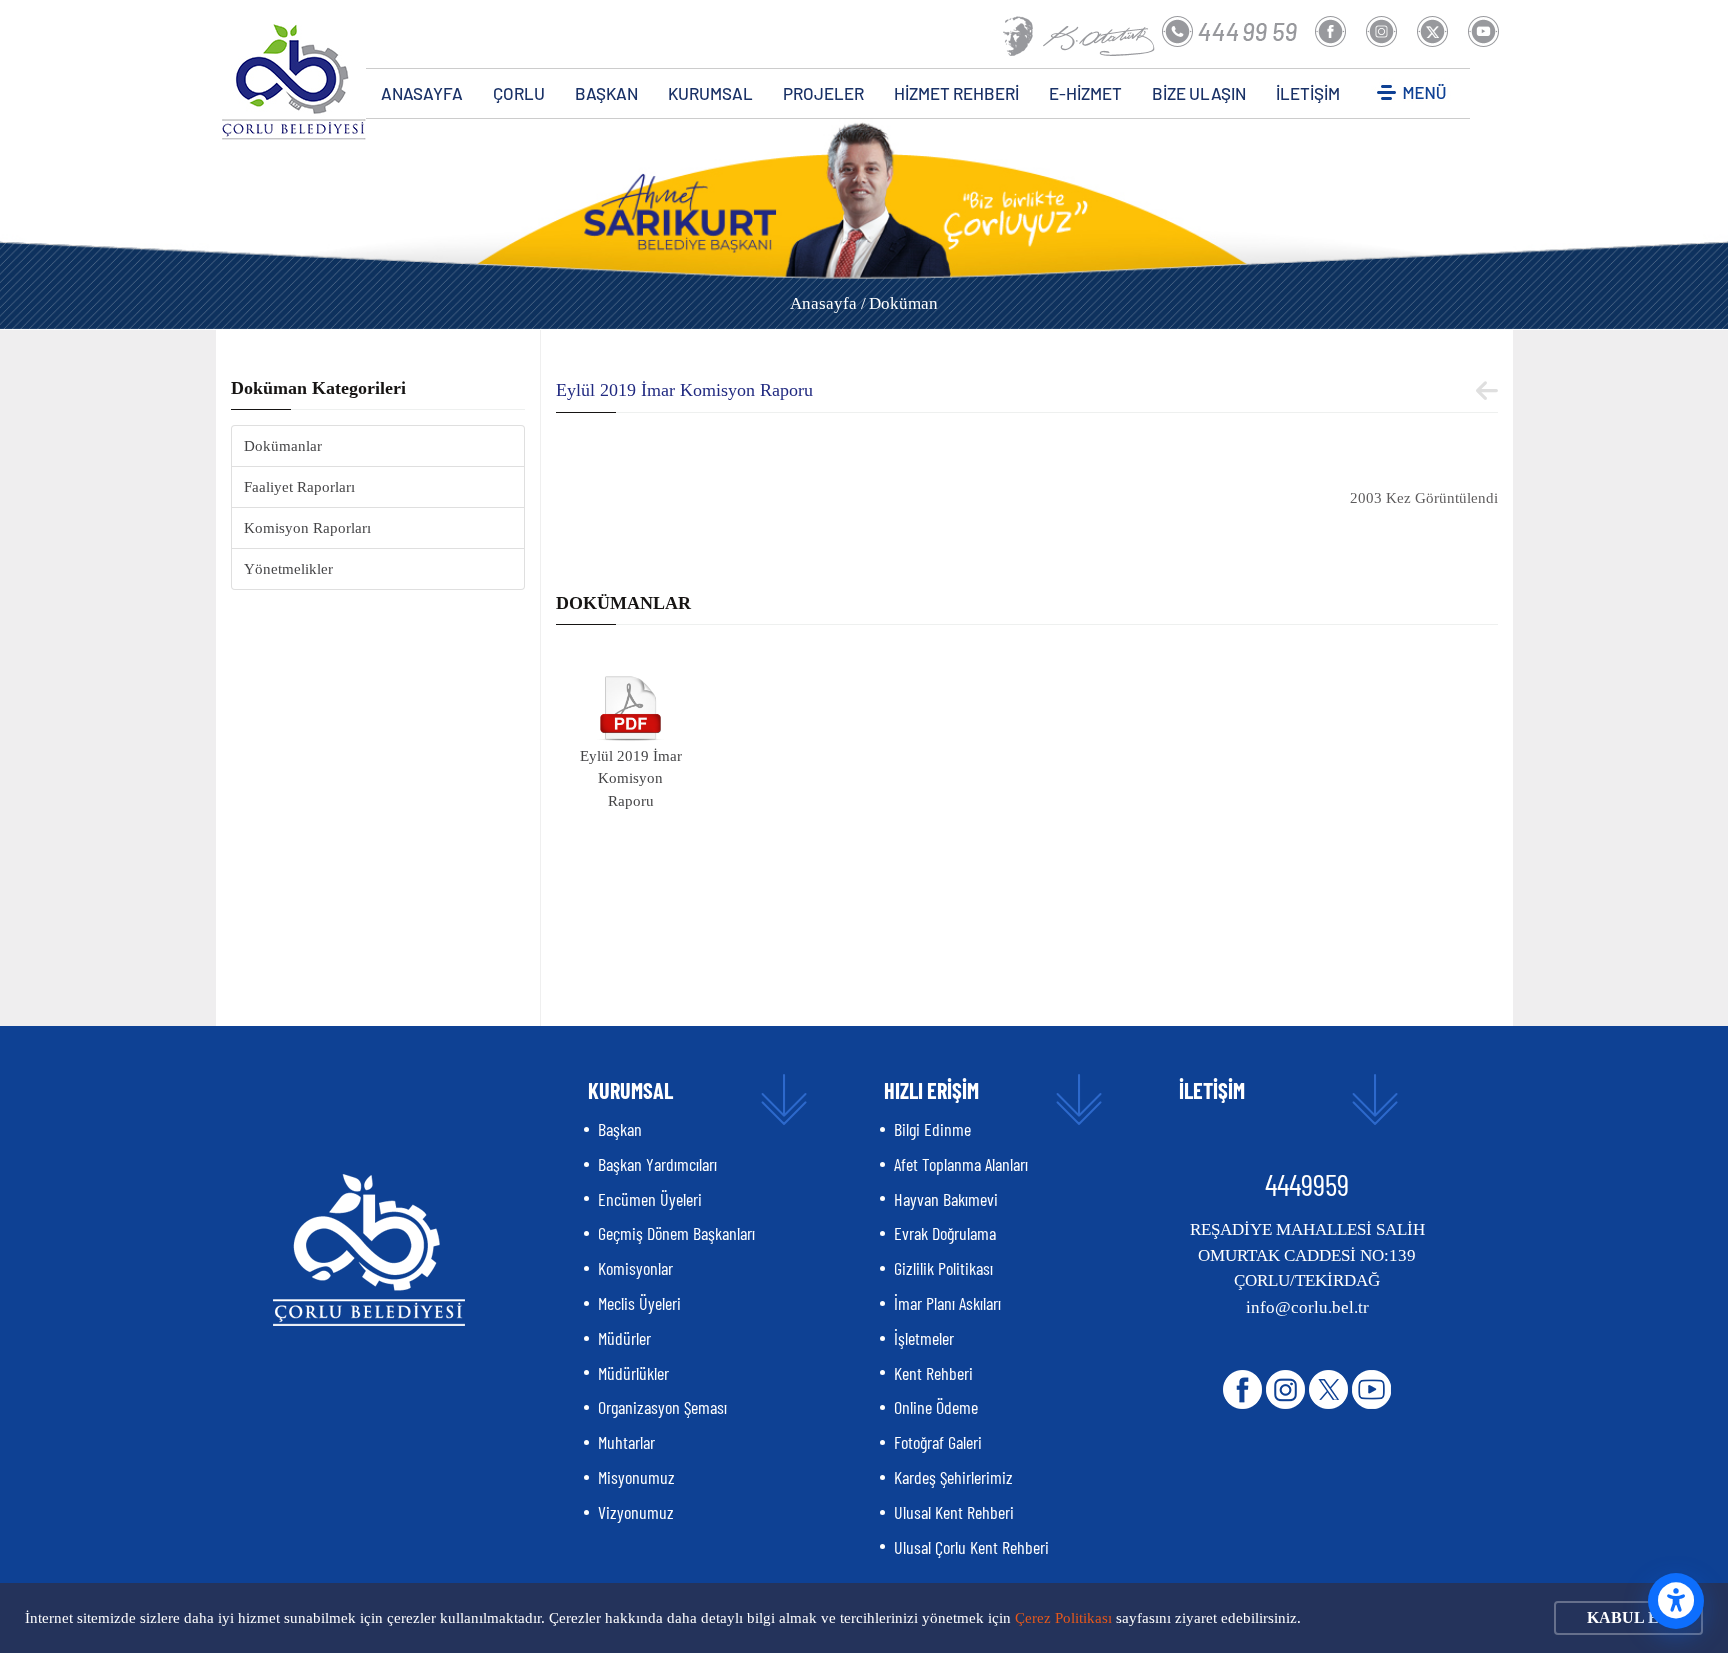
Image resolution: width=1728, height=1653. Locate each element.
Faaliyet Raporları (299, 487)
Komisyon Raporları (307, 528)
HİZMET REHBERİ (956, 93)
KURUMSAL (710, 93)
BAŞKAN (606, 93)
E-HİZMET (1085, 93)
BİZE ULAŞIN (1199, 93)
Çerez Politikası (1063, 1618)
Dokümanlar (283, 446)
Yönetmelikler (288, 569)
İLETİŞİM (1308, 93)
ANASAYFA (422, 93)
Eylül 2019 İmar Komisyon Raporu (631, 778)
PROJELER (823, 93)
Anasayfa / (828, 303)
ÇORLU (519, 93)
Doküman (903, 303)
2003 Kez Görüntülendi (1424, 498)
